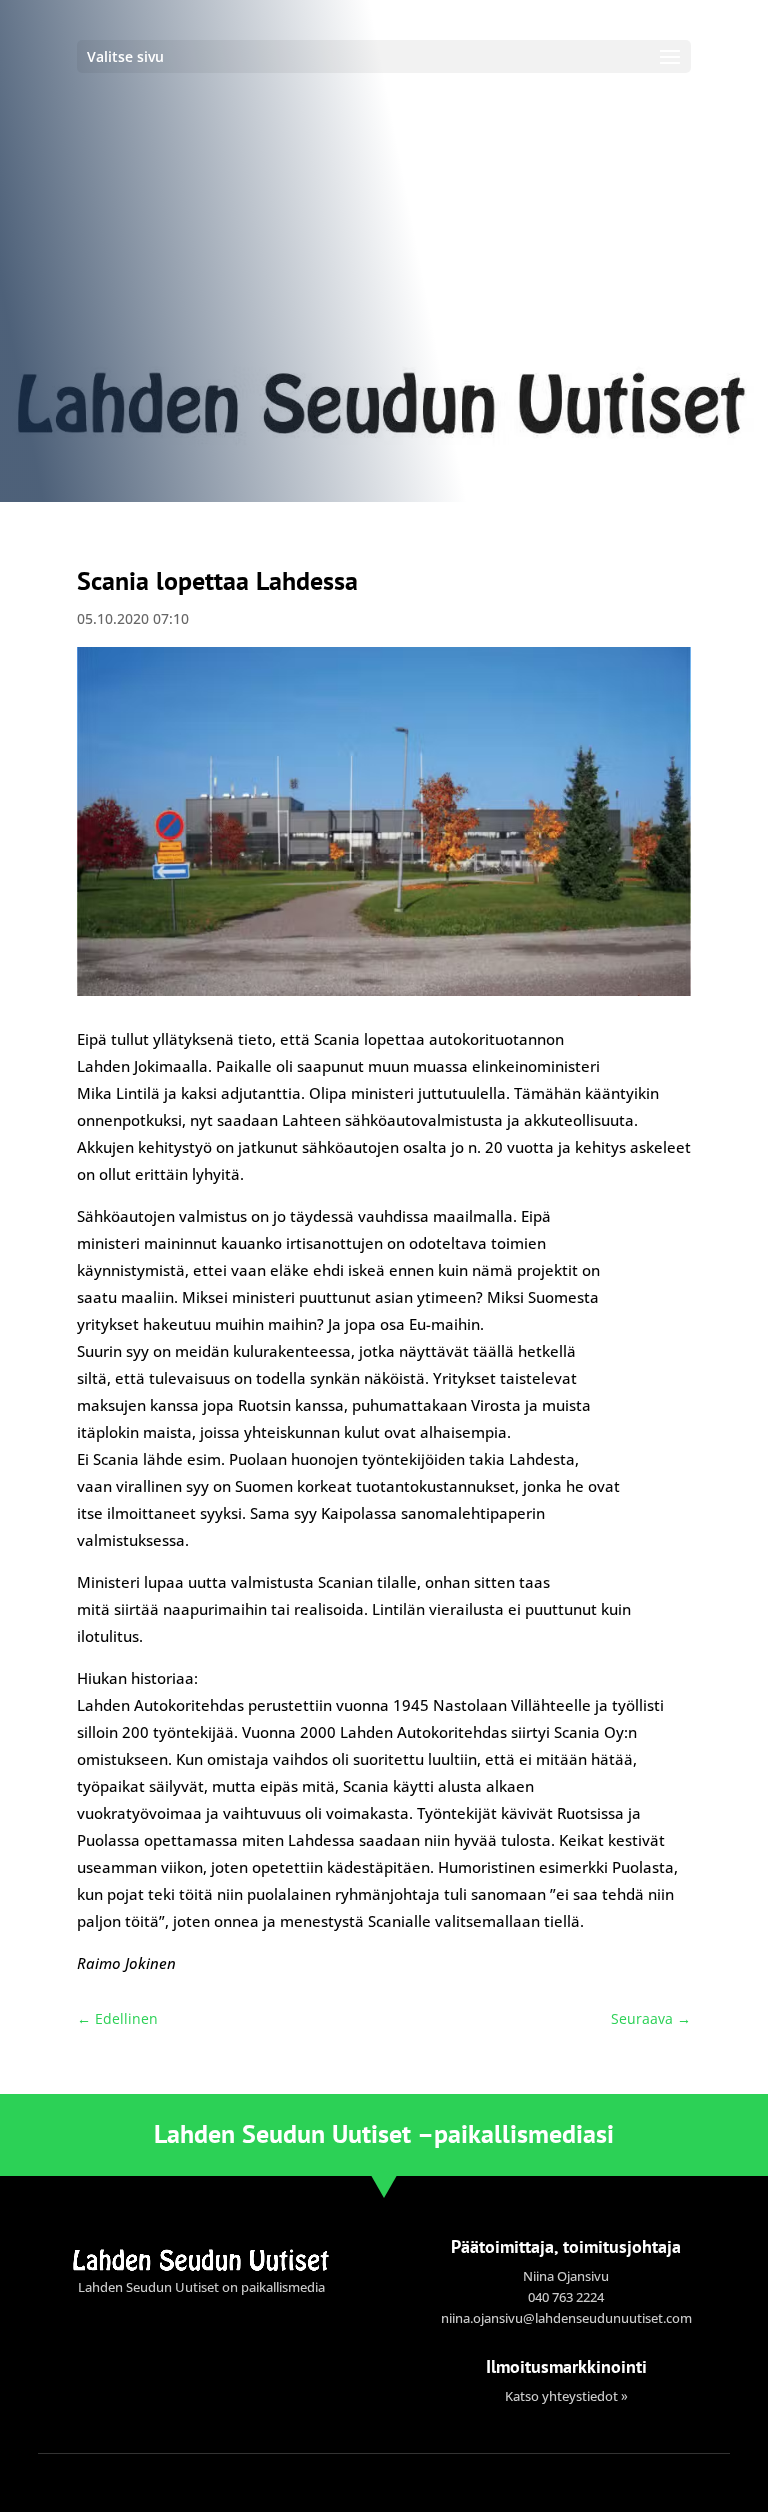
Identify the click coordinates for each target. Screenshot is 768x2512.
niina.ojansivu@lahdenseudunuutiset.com (566, 2318)
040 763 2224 (566, 2297)
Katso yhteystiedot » (566, 2396)
